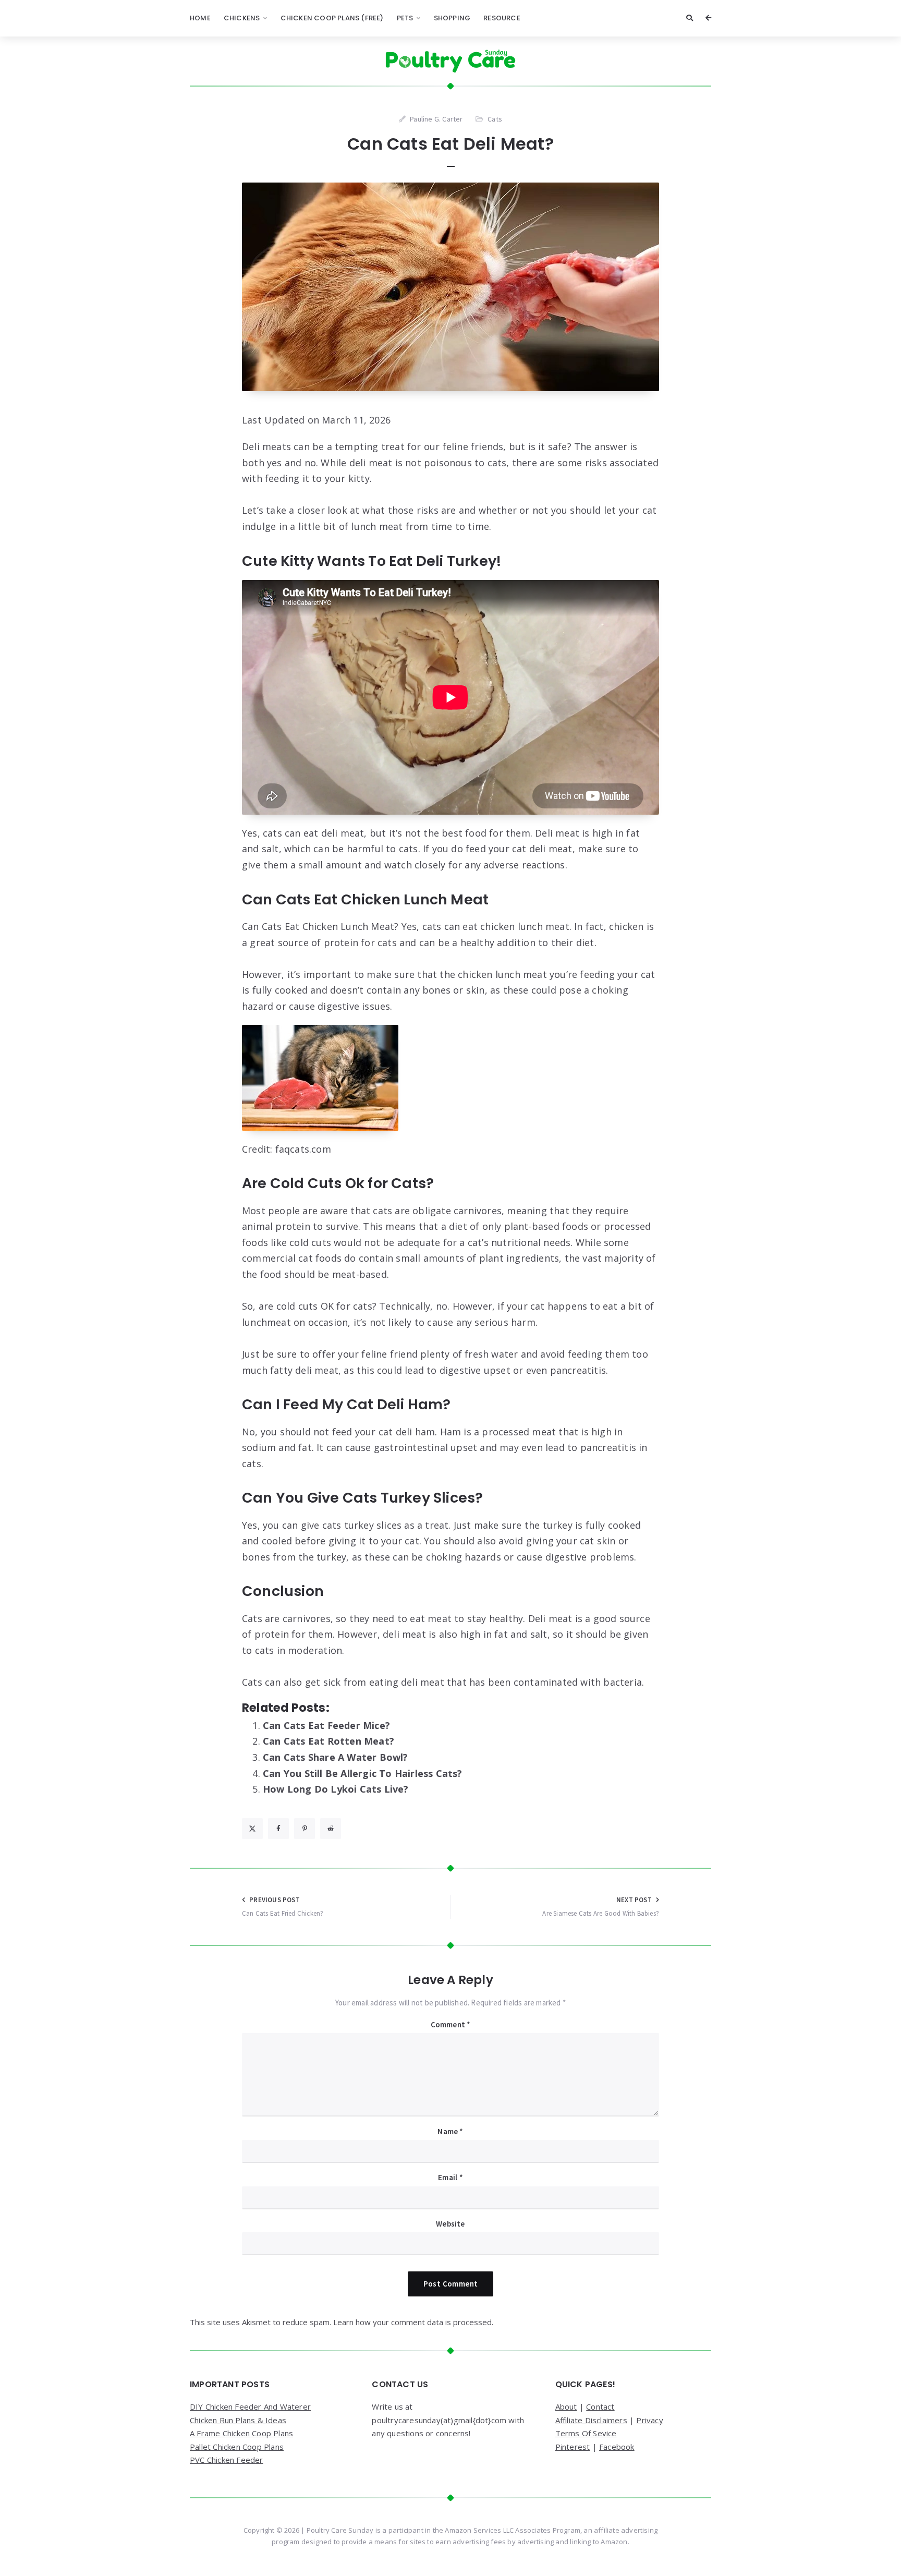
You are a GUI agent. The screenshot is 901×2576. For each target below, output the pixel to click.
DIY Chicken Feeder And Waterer (250, 2406)
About (566, 2406)
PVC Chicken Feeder (227, 2460)
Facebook (617, 2447)
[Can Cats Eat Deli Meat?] (451, 287)
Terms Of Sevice (586, 2433)
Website (450, 2224)
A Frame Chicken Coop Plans (241, 2433)
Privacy (649, 2420)
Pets (405, 18)
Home (200, 18)
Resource (502, 18)
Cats (495, 119)
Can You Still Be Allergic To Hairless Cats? (363, 1773)
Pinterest (573, 2447)
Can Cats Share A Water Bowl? (336, 1757)
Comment (451, 2024)
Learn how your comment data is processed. (413, 2322)
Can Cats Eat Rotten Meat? (328, 1741)
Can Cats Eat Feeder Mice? (326, 1725)
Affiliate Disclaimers (591, 2420)
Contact (600, 2406)
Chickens (242, 18)
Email (450, 2177)
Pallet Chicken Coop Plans (237, 2447)
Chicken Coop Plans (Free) (332, 18)
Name (450, 2131)
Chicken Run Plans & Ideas (238, 2420)
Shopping (452, 18)
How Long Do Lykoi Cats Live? (336, 1789)
